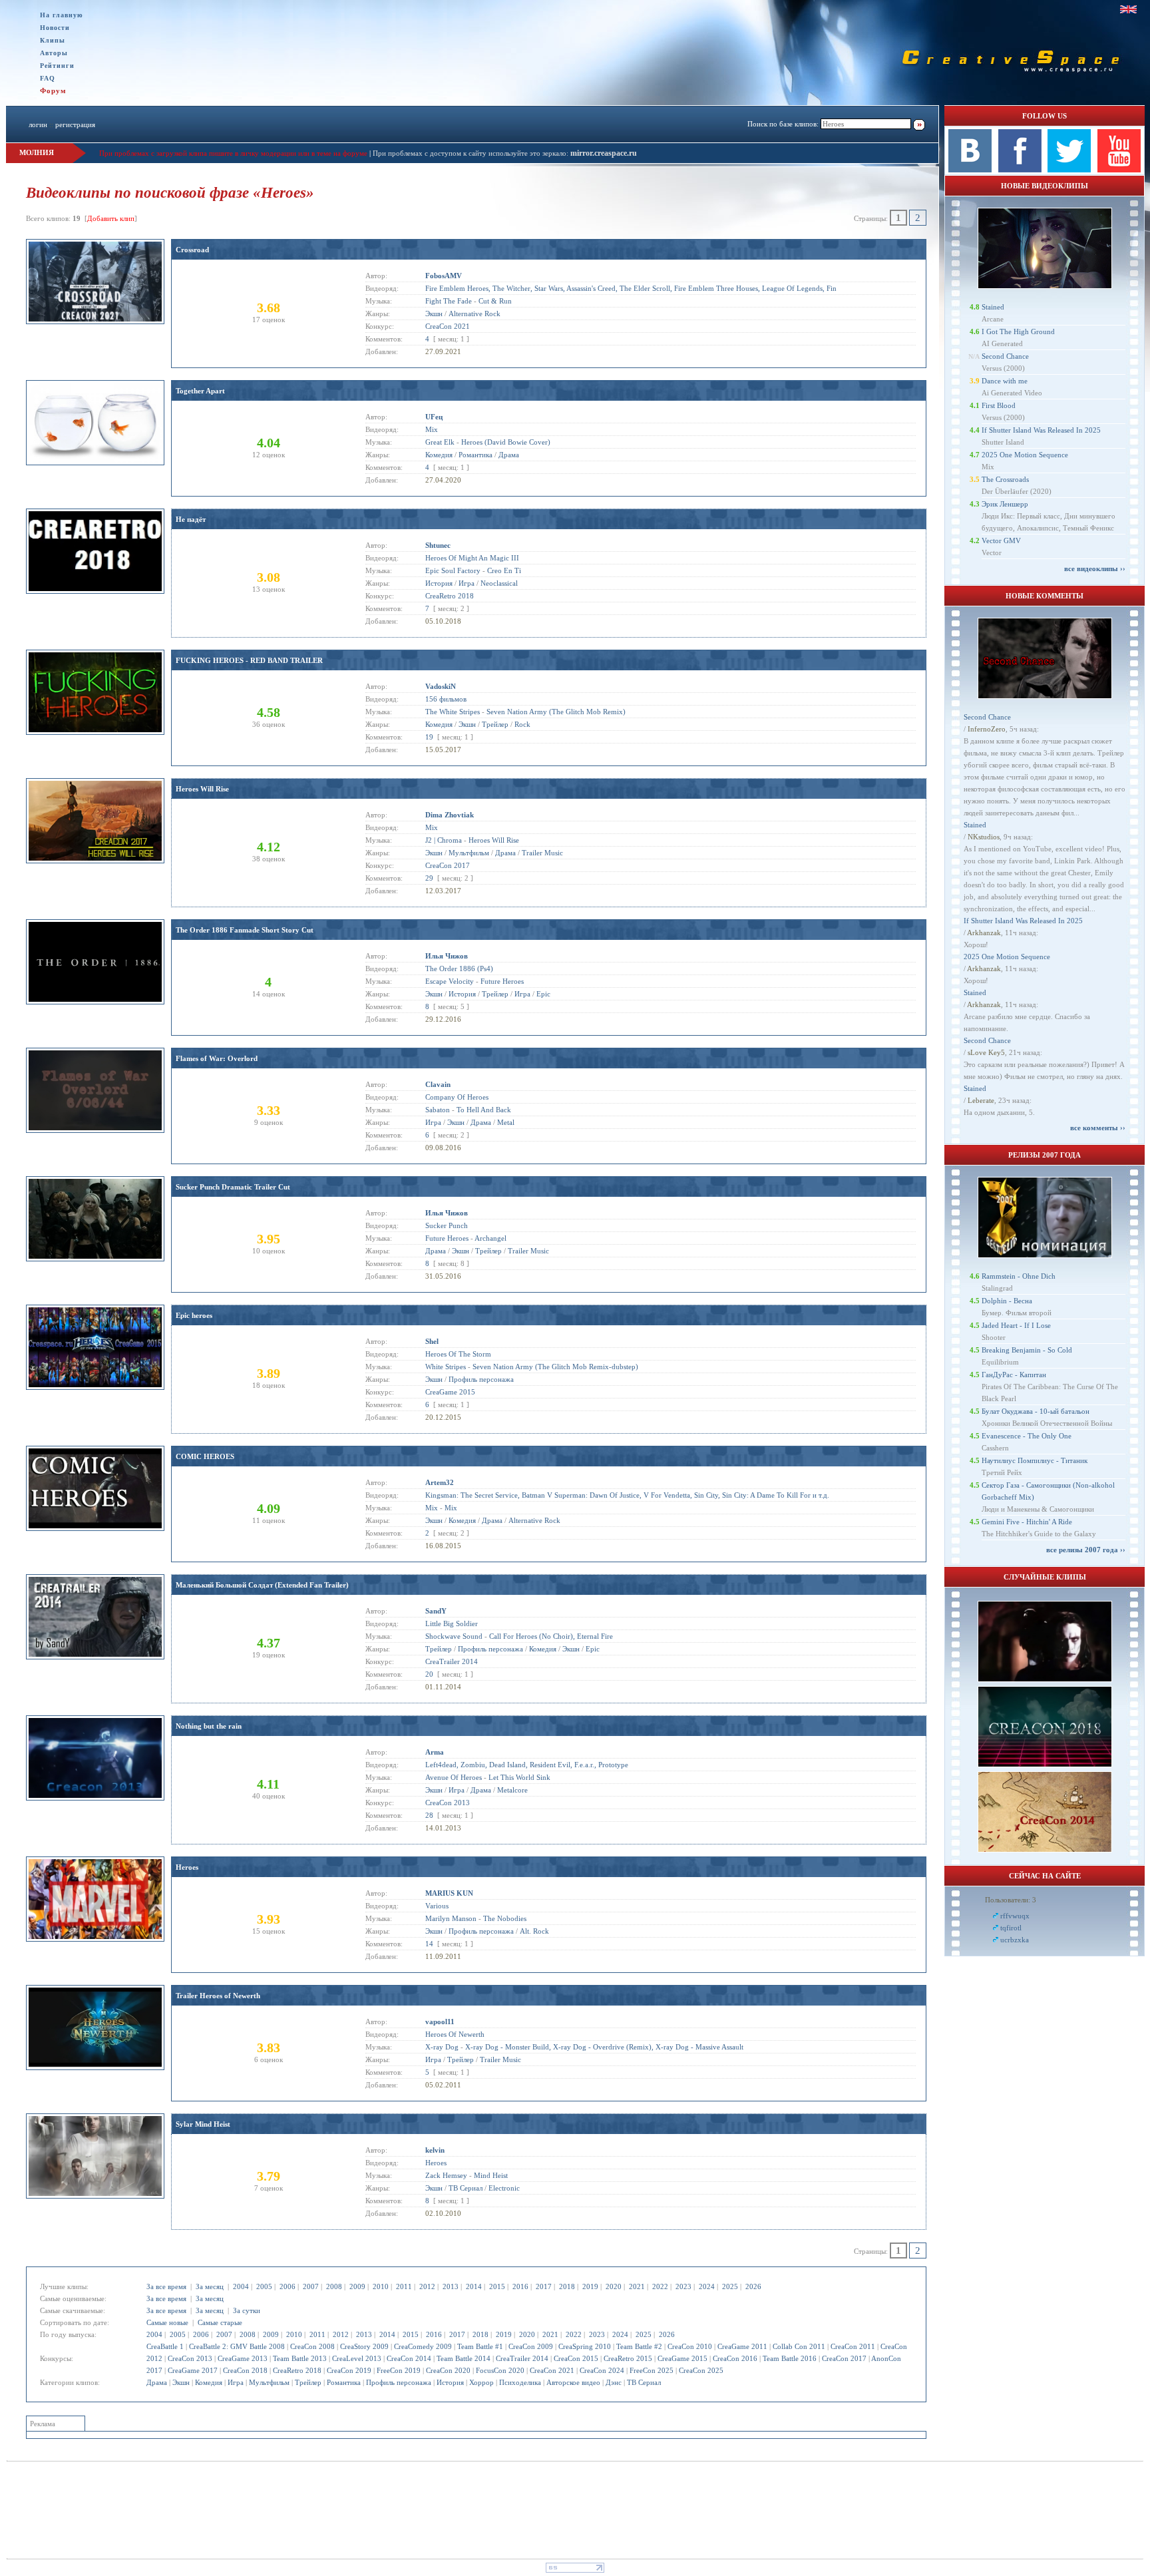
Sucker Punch (447, 1225)
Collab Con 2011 (799, 2346)
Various (437, 1906)
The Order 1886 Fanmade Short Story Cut (245, 930)
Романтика (344, 2382)
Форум (53, 91)
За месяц (210, 2286)
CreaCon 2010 (690, 2346)
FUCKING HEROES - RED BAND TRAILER (249, 660)
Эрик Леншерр (1005, 504)
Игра (236, 2382)
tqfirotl (1011, 1928)
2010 (381, 2286)
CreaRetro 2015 (628, 2358)
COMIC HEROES (205, 1456)
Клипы (53, 40)
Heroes (187, 1867)
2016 (520, 2286)
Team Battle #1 (480, 2346)
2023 (683, 2286)
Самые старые (220, 2322)
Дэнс (614, 2382)
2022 (660, 2286)
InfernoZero (987, 729)
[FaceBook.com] (1020, 170)
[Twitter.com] (1069, 170)
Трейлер (308, 2382)
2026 (753, 2286)
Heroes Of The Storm (458, 1354)
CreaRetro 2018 (297, 2370)
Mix (432, 429)
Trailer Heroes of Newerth (218, 1996)
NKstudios (984, 837)
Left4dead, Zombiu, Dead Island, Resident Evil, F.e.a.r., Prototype (527, 1765)
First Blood (999, 405)
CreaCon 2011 (853, 2346)
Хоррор (481, 2382)
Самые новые (167, 2322)
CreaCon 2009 (531, 2346)
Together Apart (200, 391)
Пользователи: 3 (1011, 1900)
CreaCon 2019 (349, 2370)
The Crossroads (1005, 479)
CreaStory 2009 (364, 2346)
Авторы (54, 53)
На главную (62, 15)
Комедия (209, 2382)
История (450, 2382)
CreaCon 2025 (701, 2370)
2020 (614, 2286)
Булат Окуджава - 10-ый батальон (1036, 1411)
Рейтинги (57, 66)
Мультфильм (269, 2382)
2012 (427, 2286)
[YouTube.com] (1119, 170)
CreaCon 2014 (409, 2358)
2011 (404, 2286)
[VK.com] (970, 170)
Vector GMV (1001, 540)
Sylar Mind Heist (203, 2124)
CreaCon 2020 (448, 2370)
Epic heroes (194, 1315)
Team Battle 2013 (300, 2358)
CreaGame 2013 (243, 2358)
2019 (590, 2286)
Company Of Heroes (457, 1097)
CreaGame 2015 (682, 2358)
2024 (707, 2286)
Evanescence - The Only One (1027, 1436)
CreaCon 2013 (190, 2358)
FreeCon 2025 (652, 2370)
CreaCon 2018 (245, 2370)
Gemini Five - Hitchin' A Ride (1027, 1522)
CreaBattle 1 (165, 2346)
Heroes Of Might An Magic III (472, 558)
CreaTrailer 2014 (522, 2358)
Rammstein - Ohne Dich (1019, 1276)
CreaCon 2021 (552, 2370)
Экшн (181, 2382)
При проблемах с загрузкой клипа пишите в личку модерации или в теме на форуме (233, 153)
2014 (474, 2286)
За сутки (247, 2310)
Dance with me (1005, 381)
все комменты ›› (1098, 1128)
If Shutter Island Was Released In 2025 (1041, 430)
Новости (55, 28)
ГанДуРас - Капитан (1014, 1375)
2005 (264, 2286)
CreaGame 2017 (193, 2370)
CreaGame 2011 (742, 2346)
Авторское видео (573, 2382)
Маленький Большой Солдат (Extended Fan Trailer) (262, 1585)
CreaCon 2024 (602, 2370)
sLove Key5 (986, 1052)
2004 (241, 2286)
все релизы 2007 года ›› (1086, 1550)
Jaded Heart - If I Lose (1016, 1325)
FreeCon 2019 (399, 2370)
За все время (166, 2286)
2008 (334, 2286)
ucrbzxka (1015, 1940)
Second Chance (1005, 356)
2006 (287, 2286)
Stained (993, 307)
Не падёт (191, 519)
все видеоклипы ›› (1095, 568)
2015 (497, 2286)
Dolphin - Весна (1007, 1301)
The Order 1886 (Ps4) (459, 968)
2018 (567, 2286)
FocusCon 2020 (500, 2370)
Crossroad (192, 250)
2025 (730, 2286)
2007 (311, 2286)
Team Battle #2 (639, 2346)
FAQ (48, 78)
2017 (544, 2286)
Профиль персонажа (399, 2382)
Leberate (981, 1100)
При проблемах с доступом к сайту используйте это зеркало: (472, 153)
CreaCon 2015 (576, 2358)
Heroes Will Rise (202, 789)
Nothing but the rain (209, 1726)
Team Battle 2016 (790, 2358)
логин (38, 124)
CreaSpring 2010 (585, 2346)
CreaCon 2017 (844, 2358)
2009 (357, 2286)
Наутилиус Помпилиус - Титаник (1035, 1460)
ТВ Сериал (644, 2382)
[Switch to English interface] (1128, 9)
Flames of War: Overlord (217, 1058)
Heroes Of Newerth (455, 2034)
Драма (157, 2382)
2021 (637, 2286)
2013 (451, 2286)
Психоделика (520, 2382)
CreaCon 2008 (312, 2346)
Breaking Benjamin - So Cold (1027, 1350)
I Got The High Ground (1018, 331)
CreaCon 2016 (735, 2358)
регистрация (75, 124)
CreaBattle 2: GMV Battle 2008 (237, 2346)
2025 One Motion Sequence (1025, 455)
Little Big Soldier (452, 1623)
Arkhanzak (984, 933)
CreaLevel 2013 (357, 2358)
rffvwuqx (1015, 1916)
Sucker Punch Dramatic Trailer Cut (233, 1187)
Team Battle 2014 (464, 2358)
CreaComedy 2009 (423, 2346)
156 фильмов (446, 699)
